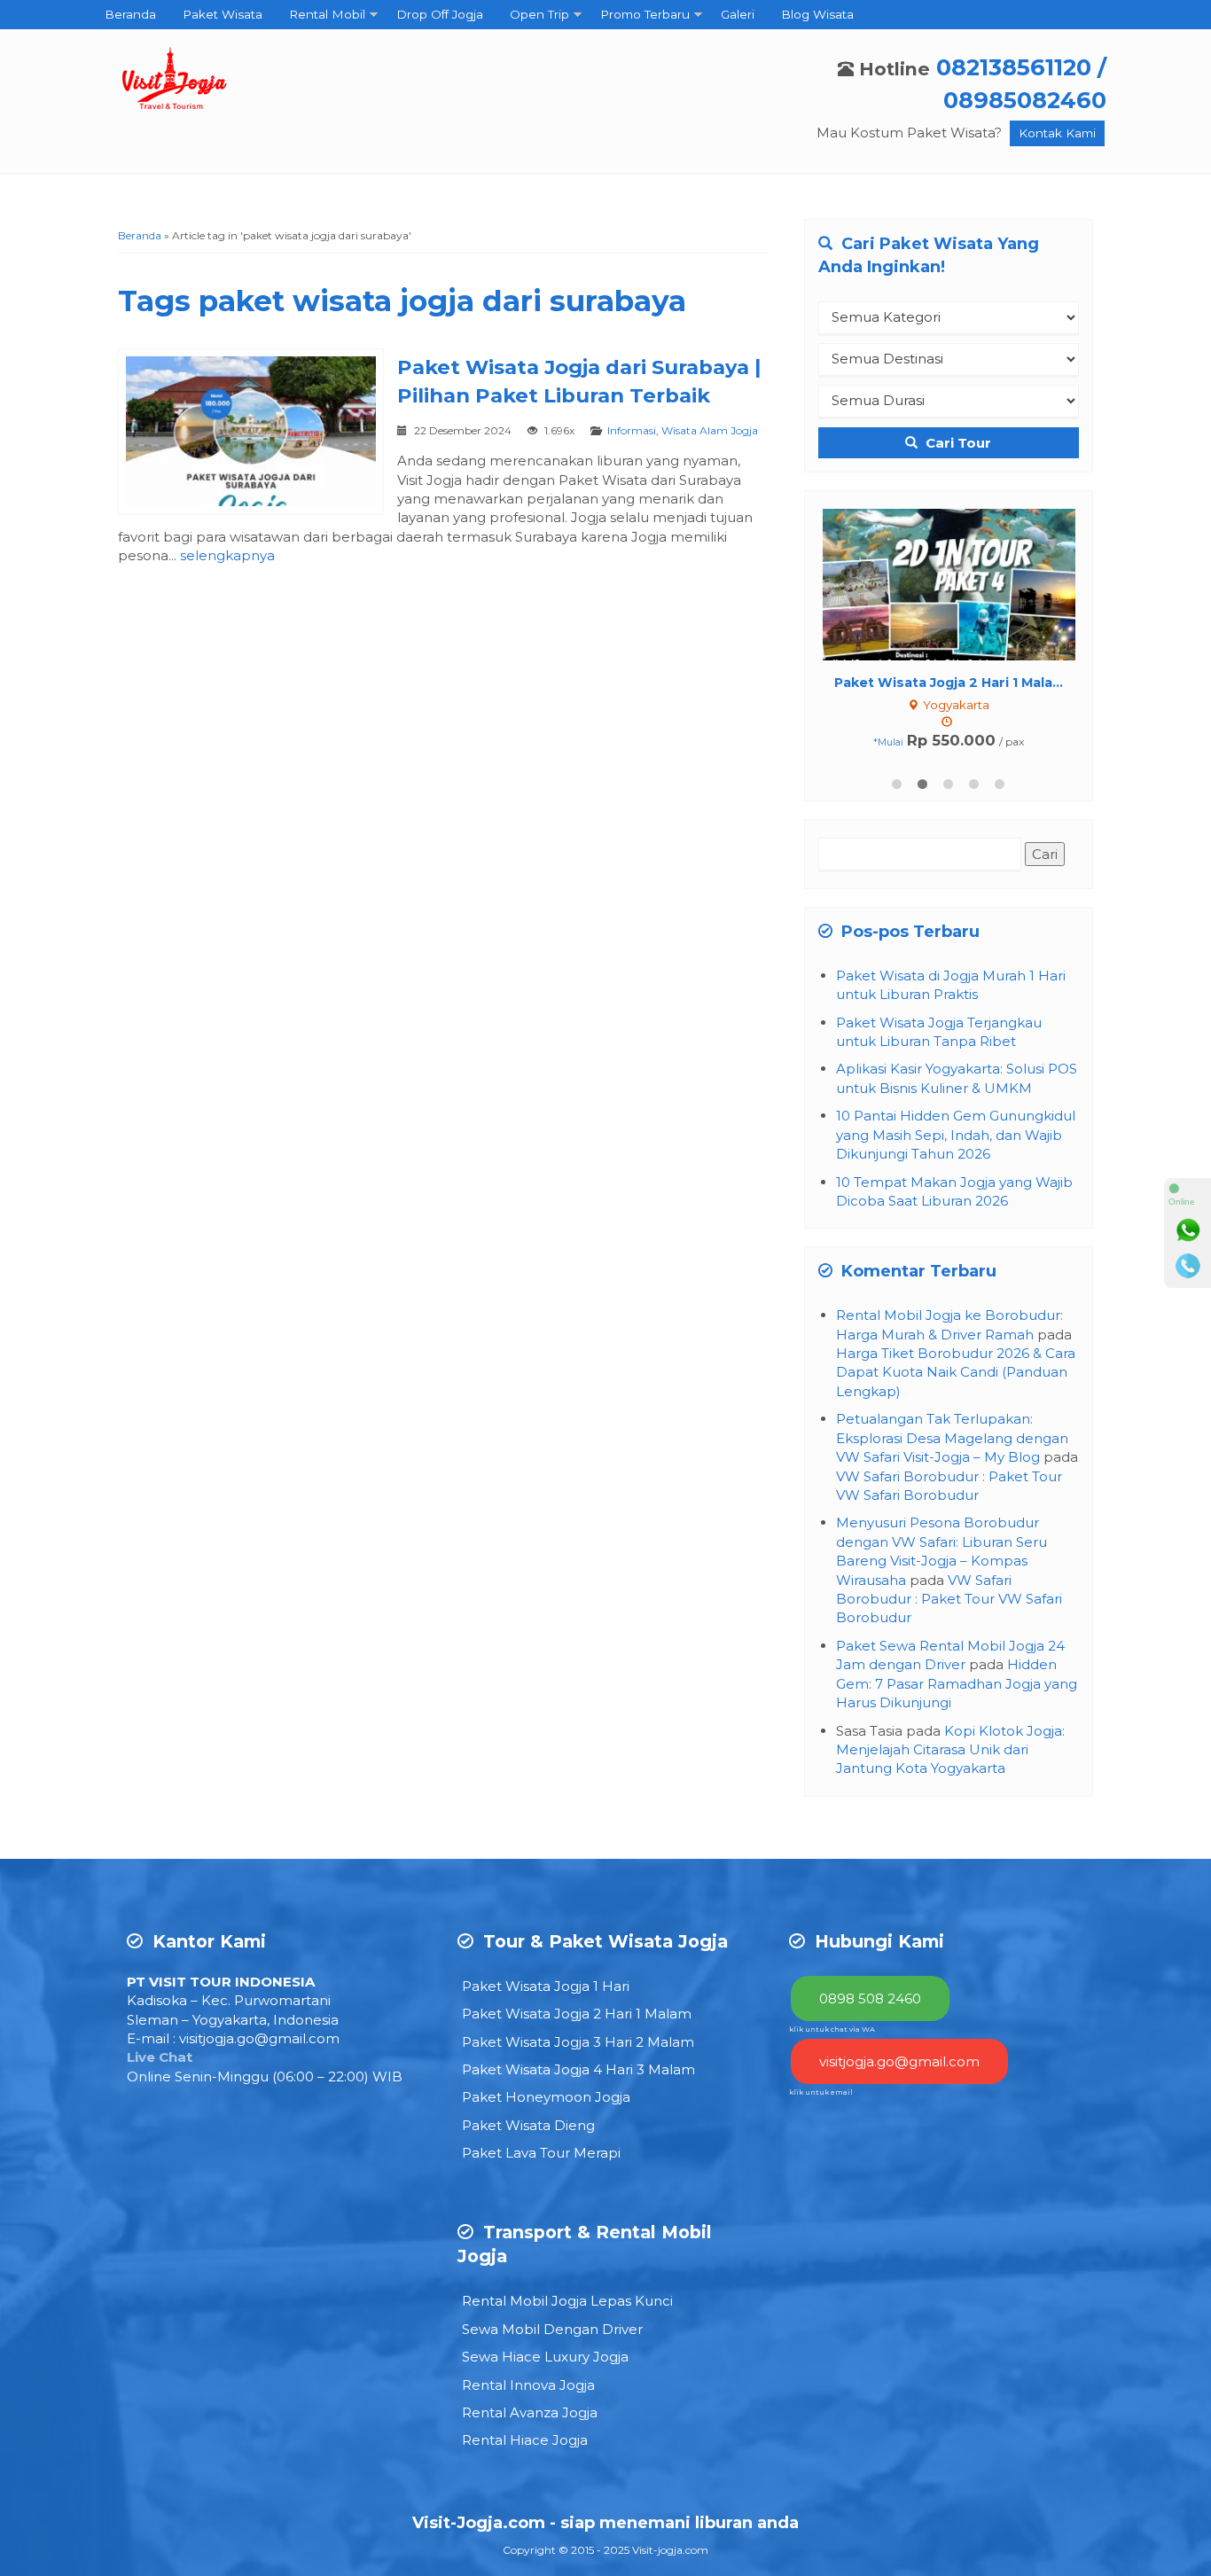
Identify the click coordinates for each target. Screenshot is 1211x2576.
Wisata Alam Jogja (710, 430)
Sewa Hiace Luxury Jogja (545, 2357)
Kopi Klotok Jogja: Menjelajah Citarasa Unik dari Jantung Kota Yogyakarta (950, 1750)
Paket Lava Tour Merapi (541, 2153)
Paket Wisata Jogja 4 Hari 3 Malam (578, 2069)
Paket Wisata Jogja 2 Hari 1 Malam (577, 2014)
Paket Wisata (223, 14)
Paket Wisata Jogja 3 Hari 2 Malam (578, 2042)
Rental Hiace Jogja (525, 2440)
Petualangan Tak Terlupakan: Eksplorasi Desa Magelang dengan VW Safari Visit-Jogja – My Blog (952, 1438)
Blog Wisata (817, 14)
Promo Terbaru (645, 14)
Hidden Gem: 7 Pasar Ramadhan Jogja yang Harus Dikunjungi (957, 1683)
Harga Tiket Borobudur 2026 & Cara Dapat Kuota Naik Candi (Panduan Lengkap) (956, 1372)
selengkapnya (227, 555)
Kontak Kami (1057, 133)
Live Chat (160, 2057)
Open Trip (539, 14)
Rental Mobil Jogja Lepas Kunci (567, 2301)
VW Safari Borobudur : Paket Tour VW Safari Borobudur (949, 1599)
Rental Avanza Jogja (530, 2412)
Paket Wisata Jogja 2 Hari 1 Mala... (913, 683)
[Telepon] (1188, 1266)
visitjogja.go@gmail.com (259, 2038)
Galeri (738, 14)
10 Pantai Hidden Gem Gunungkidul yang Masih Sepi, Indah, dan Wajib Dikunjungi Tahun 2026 (956, 1135)
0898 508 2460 (870, 1998)
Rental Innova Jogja (528, 2385)
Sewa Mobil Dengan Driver (552, 2329)
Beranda (130, 14)
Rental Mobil (327, 14)
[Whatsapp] (1188, 1230)
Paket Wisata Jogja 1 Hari (546, 1986)
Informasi (632, 430)
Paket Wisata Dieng (528, 2125)
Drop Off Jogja (440, 14)
